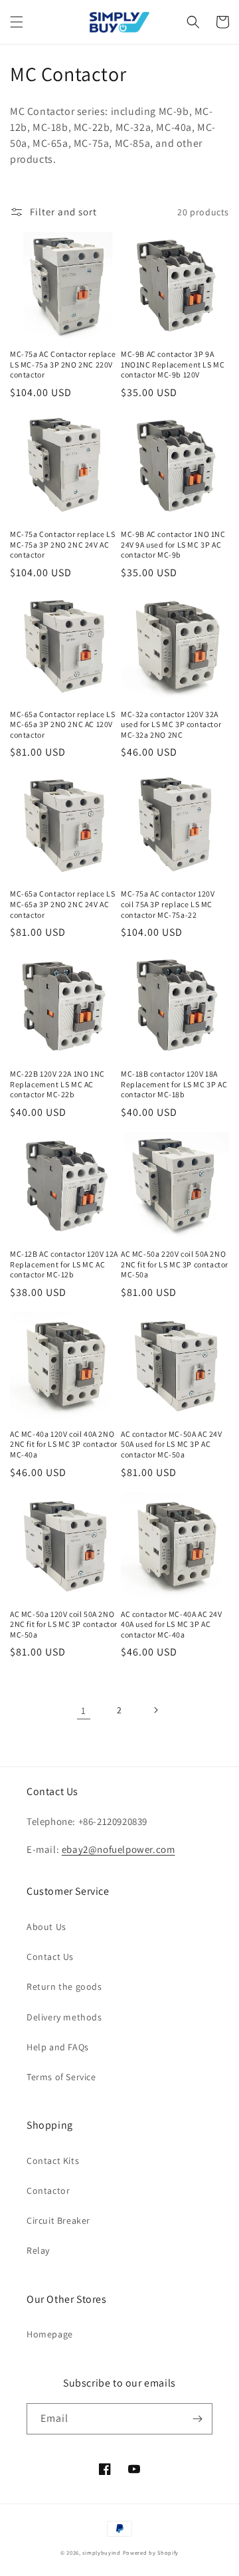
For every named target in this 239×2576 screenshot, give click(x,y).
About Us (46, 1927)
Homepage (50, 2334)
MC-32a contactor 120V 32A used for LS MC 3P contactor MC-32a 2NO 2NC (171, 724)
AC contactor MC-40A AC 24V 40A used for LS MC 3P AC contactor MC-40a (172, 1624)
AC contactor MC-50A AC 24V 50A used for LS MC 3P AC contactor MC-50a (172, 1444)
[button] (17, 22)
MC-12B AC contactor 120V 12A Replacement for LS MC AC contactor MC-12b (64, 1264)
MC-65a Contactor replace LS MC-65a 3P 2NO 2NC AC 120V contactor (62, 724)
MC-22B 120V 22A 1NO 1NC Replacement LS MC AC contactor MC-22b (57, 1084)
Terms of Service (61, 2077)
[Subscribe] (197, 2419)
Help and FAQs (58, 2047)
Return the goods (64, 1986)
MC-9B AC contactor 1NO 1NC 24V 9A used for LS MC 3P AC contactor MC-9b (173, 544)
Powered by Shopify (151, 2552)
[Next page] (155, 1710)
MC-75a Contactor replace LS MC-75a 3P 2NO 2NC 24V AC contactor (62, 544)
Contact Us (50, 1957)
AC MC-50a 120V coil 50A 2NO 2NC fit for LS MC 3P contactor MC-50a (64, 1624)
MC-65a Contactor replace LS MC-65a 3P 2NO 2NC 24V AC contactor (62, 904)
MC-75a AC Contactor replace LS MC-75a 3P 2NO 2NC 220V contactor (63, 364)
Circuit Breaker (58, 2220)
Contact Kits (53, 2161)
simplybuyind (101, 2552)
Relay (38, 2250)
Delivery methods (64, 2017)
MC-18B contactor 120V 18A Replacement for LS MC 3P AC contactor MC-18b (174, 1084)
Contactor (48, 2191)
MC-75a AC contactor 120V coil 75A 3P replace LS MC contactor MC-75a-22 (168, 904)
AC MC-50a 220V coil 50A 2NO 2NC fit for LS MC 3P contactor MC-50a (175, 1264)
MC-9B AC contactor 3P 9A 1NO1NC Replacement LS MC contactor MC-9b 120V (173, 364)
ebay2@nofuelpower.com (119, 1849)
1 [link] (84, 1710)
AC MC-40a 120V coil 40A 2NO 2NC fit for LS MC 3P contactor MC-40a (64, 1444)
